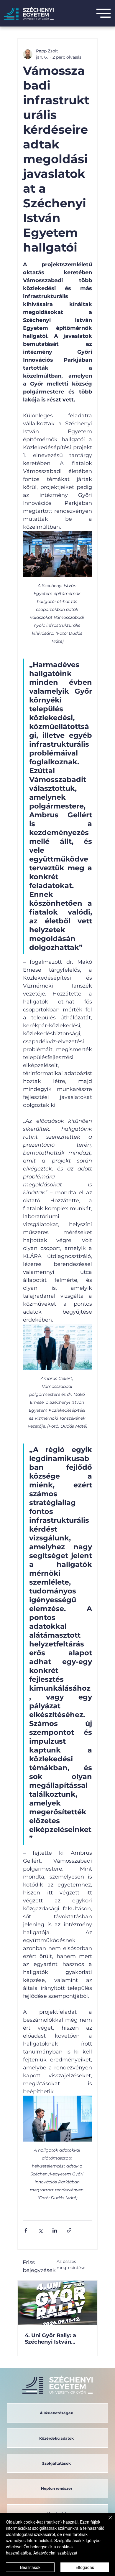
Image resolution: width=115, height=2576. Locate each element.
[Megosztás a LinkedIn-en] (55, 2230)
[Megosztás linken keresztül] (69, 2230)
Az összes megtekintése (71, 2265)
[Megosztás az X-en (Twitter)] (40, 2230)
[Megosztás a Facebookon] (26, 2230)
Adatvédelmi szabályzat (55, 2553)
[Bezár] (107, 2521)
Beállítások (30, 2567)
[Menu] (103, 13)
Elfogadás (85, 2567)
